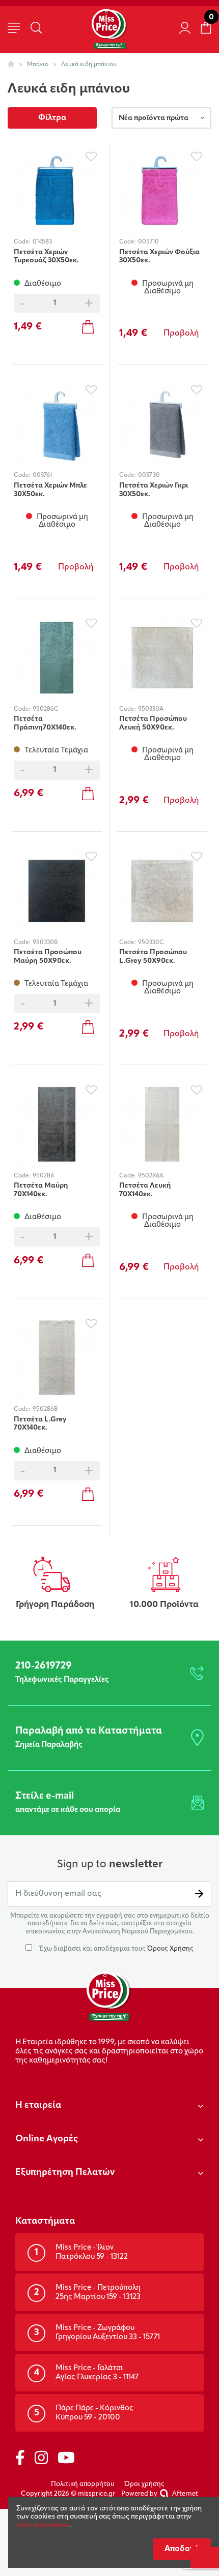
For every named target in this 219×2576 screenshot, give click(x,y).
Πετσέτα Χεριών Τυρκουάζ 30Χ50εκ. (46, 257)
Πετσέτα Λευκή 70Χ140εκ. (145, 1190)
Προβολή (181, 334)
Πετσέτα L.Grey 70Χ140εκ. (40, 1424)
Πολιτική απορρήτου (83, 2484)
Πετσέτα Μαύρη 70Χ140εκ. (41, 1190)
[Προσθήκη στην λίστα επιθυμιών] (91, 156)
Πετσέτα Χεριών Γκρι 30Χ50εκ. (154, 490)
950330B (45, 943)
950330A (151, 709)
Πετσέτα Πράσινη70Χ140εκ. (45, 723)
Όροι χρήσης (144, 2484)
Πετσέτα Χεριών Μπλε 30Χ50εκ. (50, 490)
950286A (151, 1176)
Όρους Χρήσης (170, 1949)
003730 (149, 475)
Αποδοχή (182, 2549)
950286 (43, 1176)
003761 (42, 475)
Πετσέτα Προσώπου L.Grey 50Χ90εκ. (153, 957)
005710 (148, 242)
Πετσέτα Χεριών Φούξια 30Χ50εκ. (159, 257)
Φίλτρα (52, 118)
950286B (45, 1409)
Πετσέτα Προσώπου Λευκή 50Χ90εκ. (153, 723)
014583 (42, 242)
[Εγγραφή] (199, 1894)
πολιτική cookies (43, 2525)
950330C (151, 943)
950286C (46, 709)
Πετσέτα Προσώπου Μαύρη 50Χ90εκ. (48, 957)
